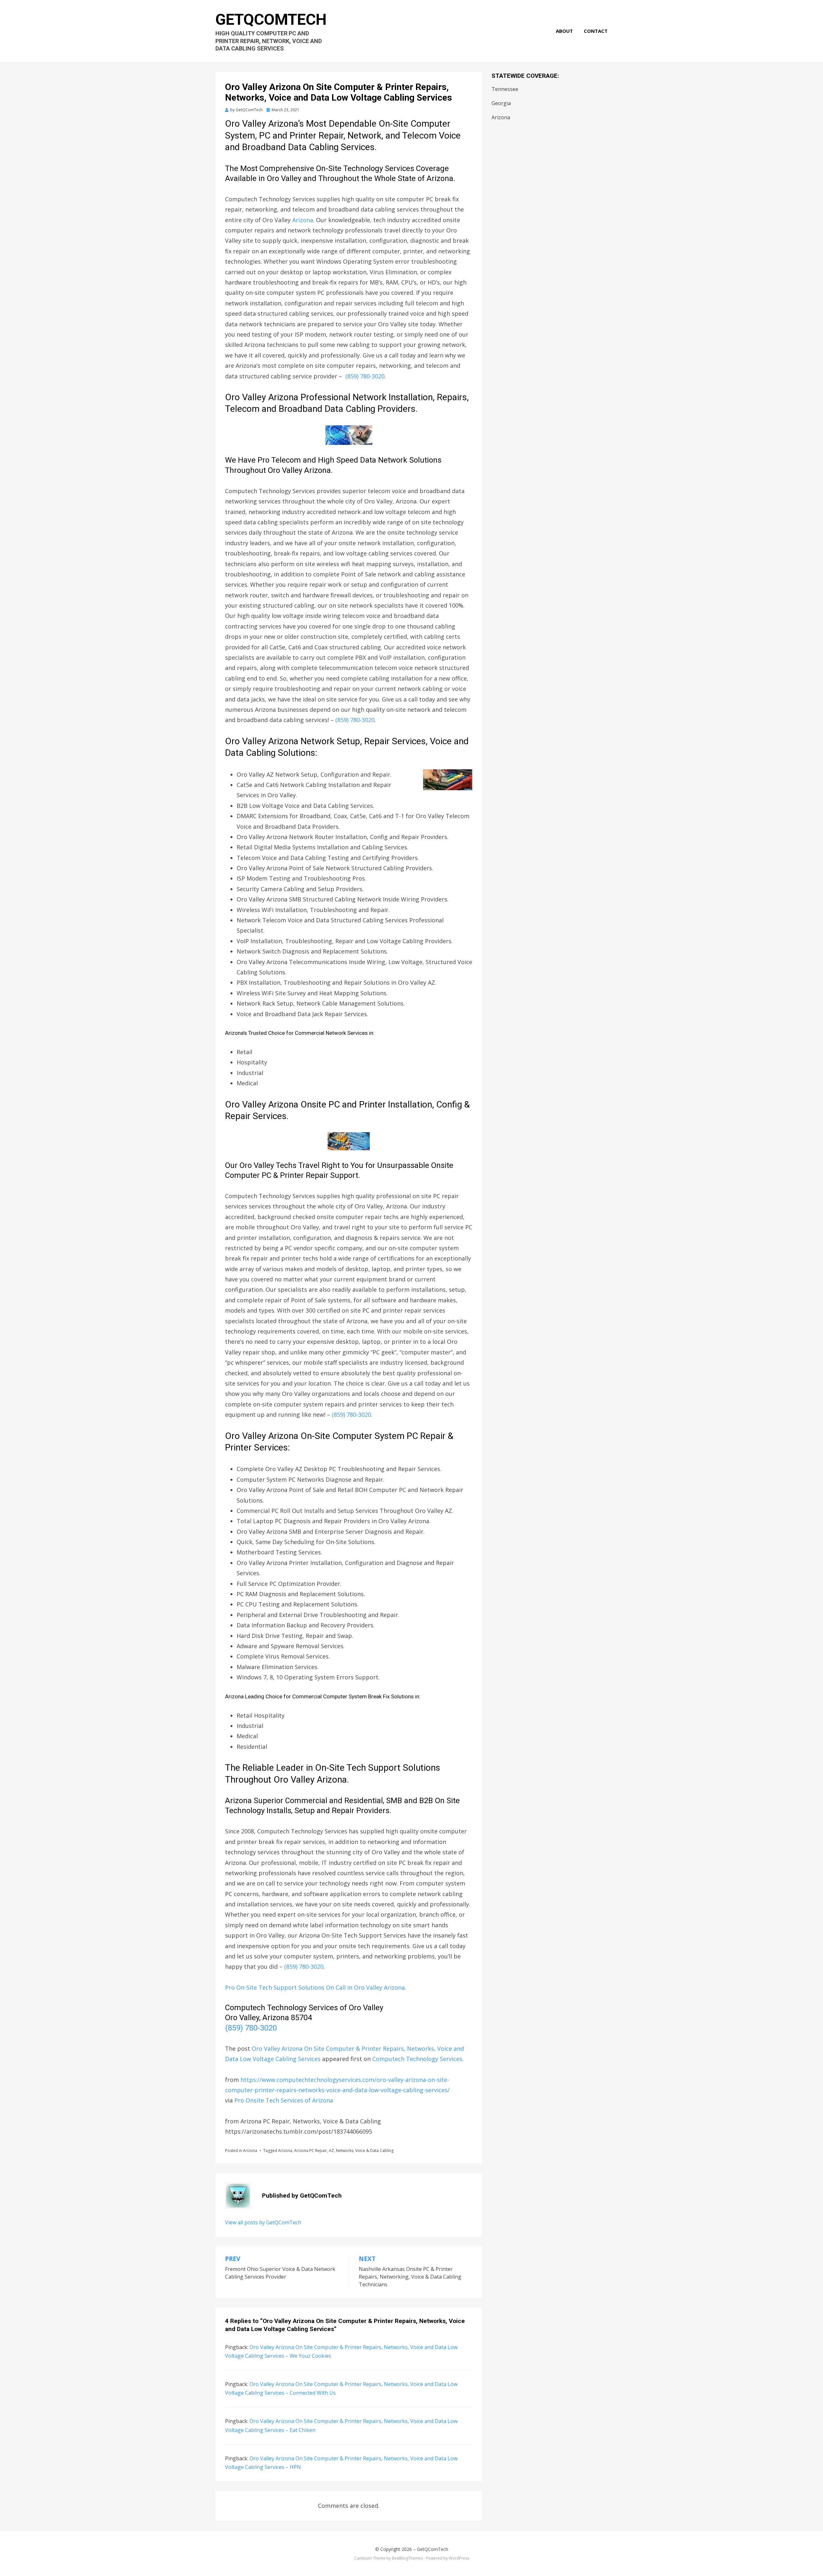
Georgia (501, 103)
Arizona (303, 220)
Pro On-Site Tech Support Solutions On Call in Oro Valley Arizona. (316, 1987)
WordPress (459, 2558)
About (564, 31)
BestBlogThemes (407, 2558)
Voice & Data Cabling (374, 2151)
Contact (596, 31)
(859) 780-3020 (365, 376)
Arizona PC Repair (311, 2151)
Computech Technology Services (417, 2059)
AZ (331, 2151)
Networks (345, 2151)
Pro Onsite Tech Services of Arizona (284, 2100)
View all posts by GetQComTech (263, 2222)
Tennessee (505, 89)
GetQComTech (271, 19)
